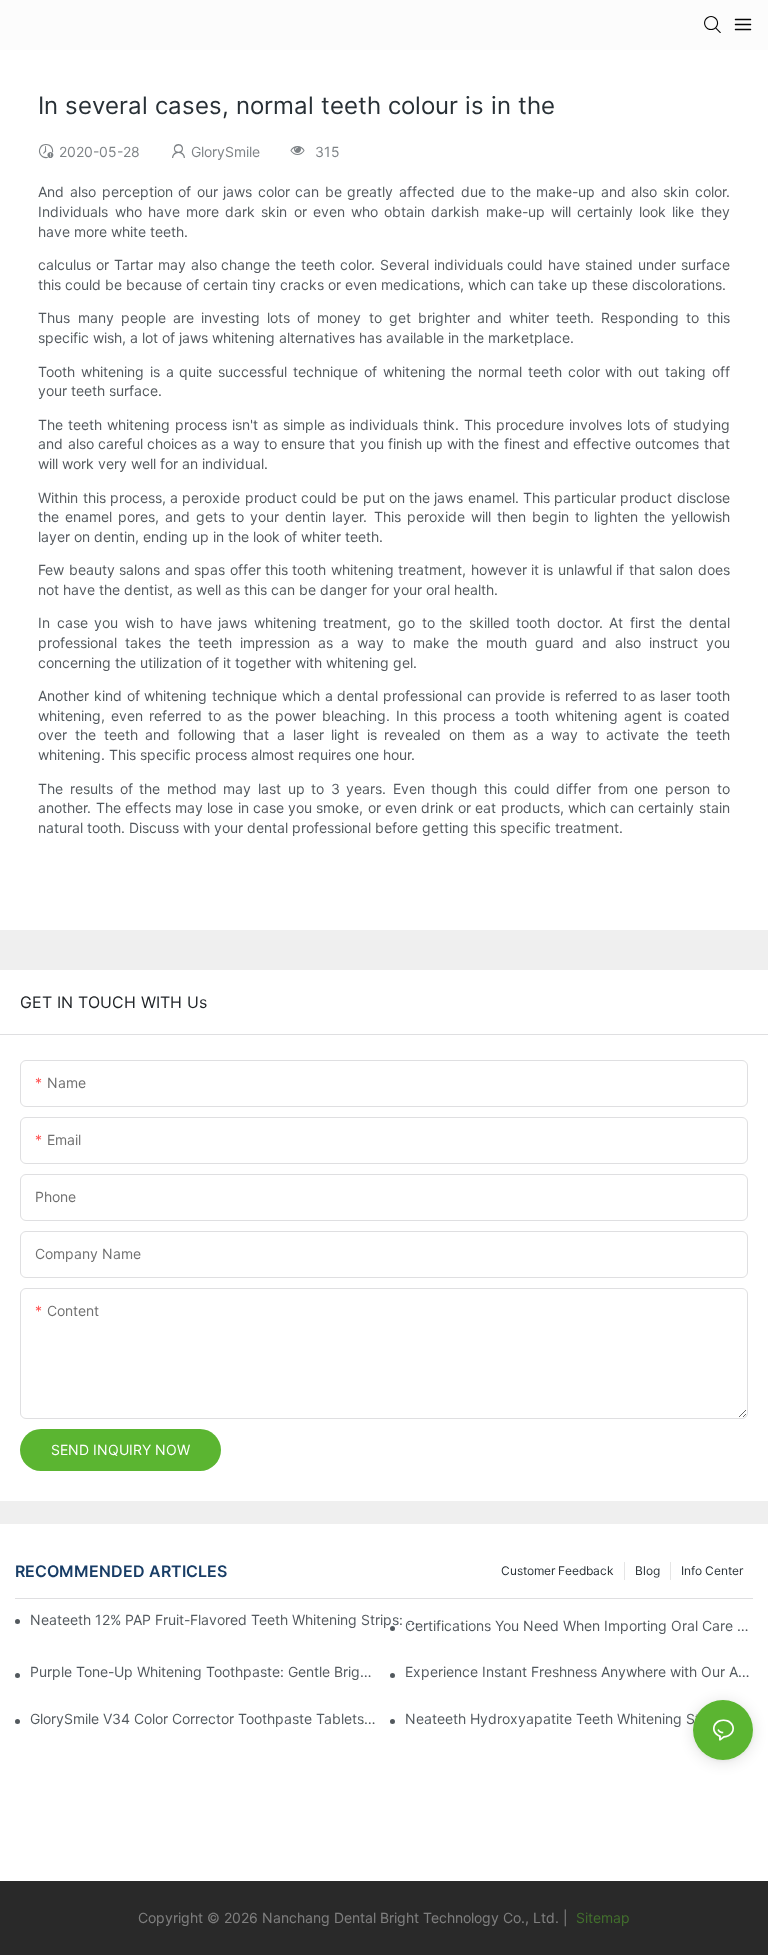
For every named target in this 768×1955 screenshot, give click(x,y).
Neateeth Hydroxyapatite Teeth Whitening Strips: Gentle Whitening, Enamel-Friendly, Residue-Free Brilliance (579, 1718)
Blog (647, 1570)
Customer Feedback (557, 1570)
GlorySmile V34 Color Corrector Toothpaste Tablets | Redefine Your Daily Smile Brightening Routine (204, 1718)
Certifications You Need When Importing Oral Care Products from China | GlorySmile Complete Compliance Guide (579, 1625)
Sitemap (601, 1917)
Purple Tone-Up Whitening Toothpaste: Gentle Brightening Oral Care (204, 1671)
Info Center (712, 1570)
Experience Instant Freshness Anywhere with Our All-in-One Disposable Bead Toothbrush (579, 1671)
